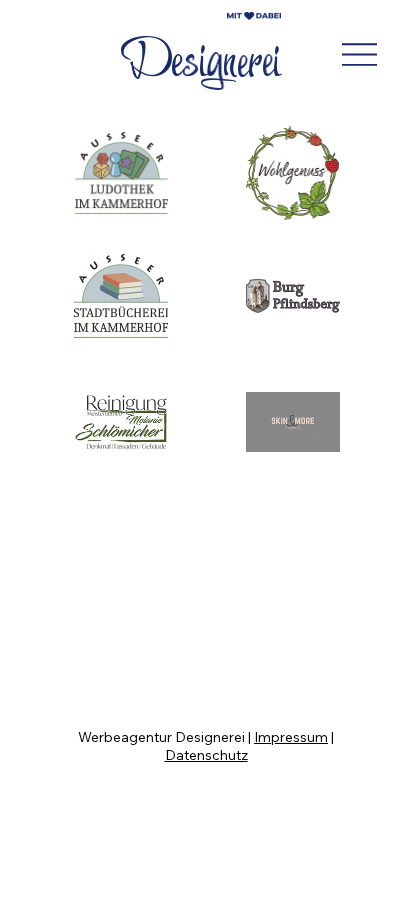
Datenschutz (206, 755)
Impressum (291, 737)
